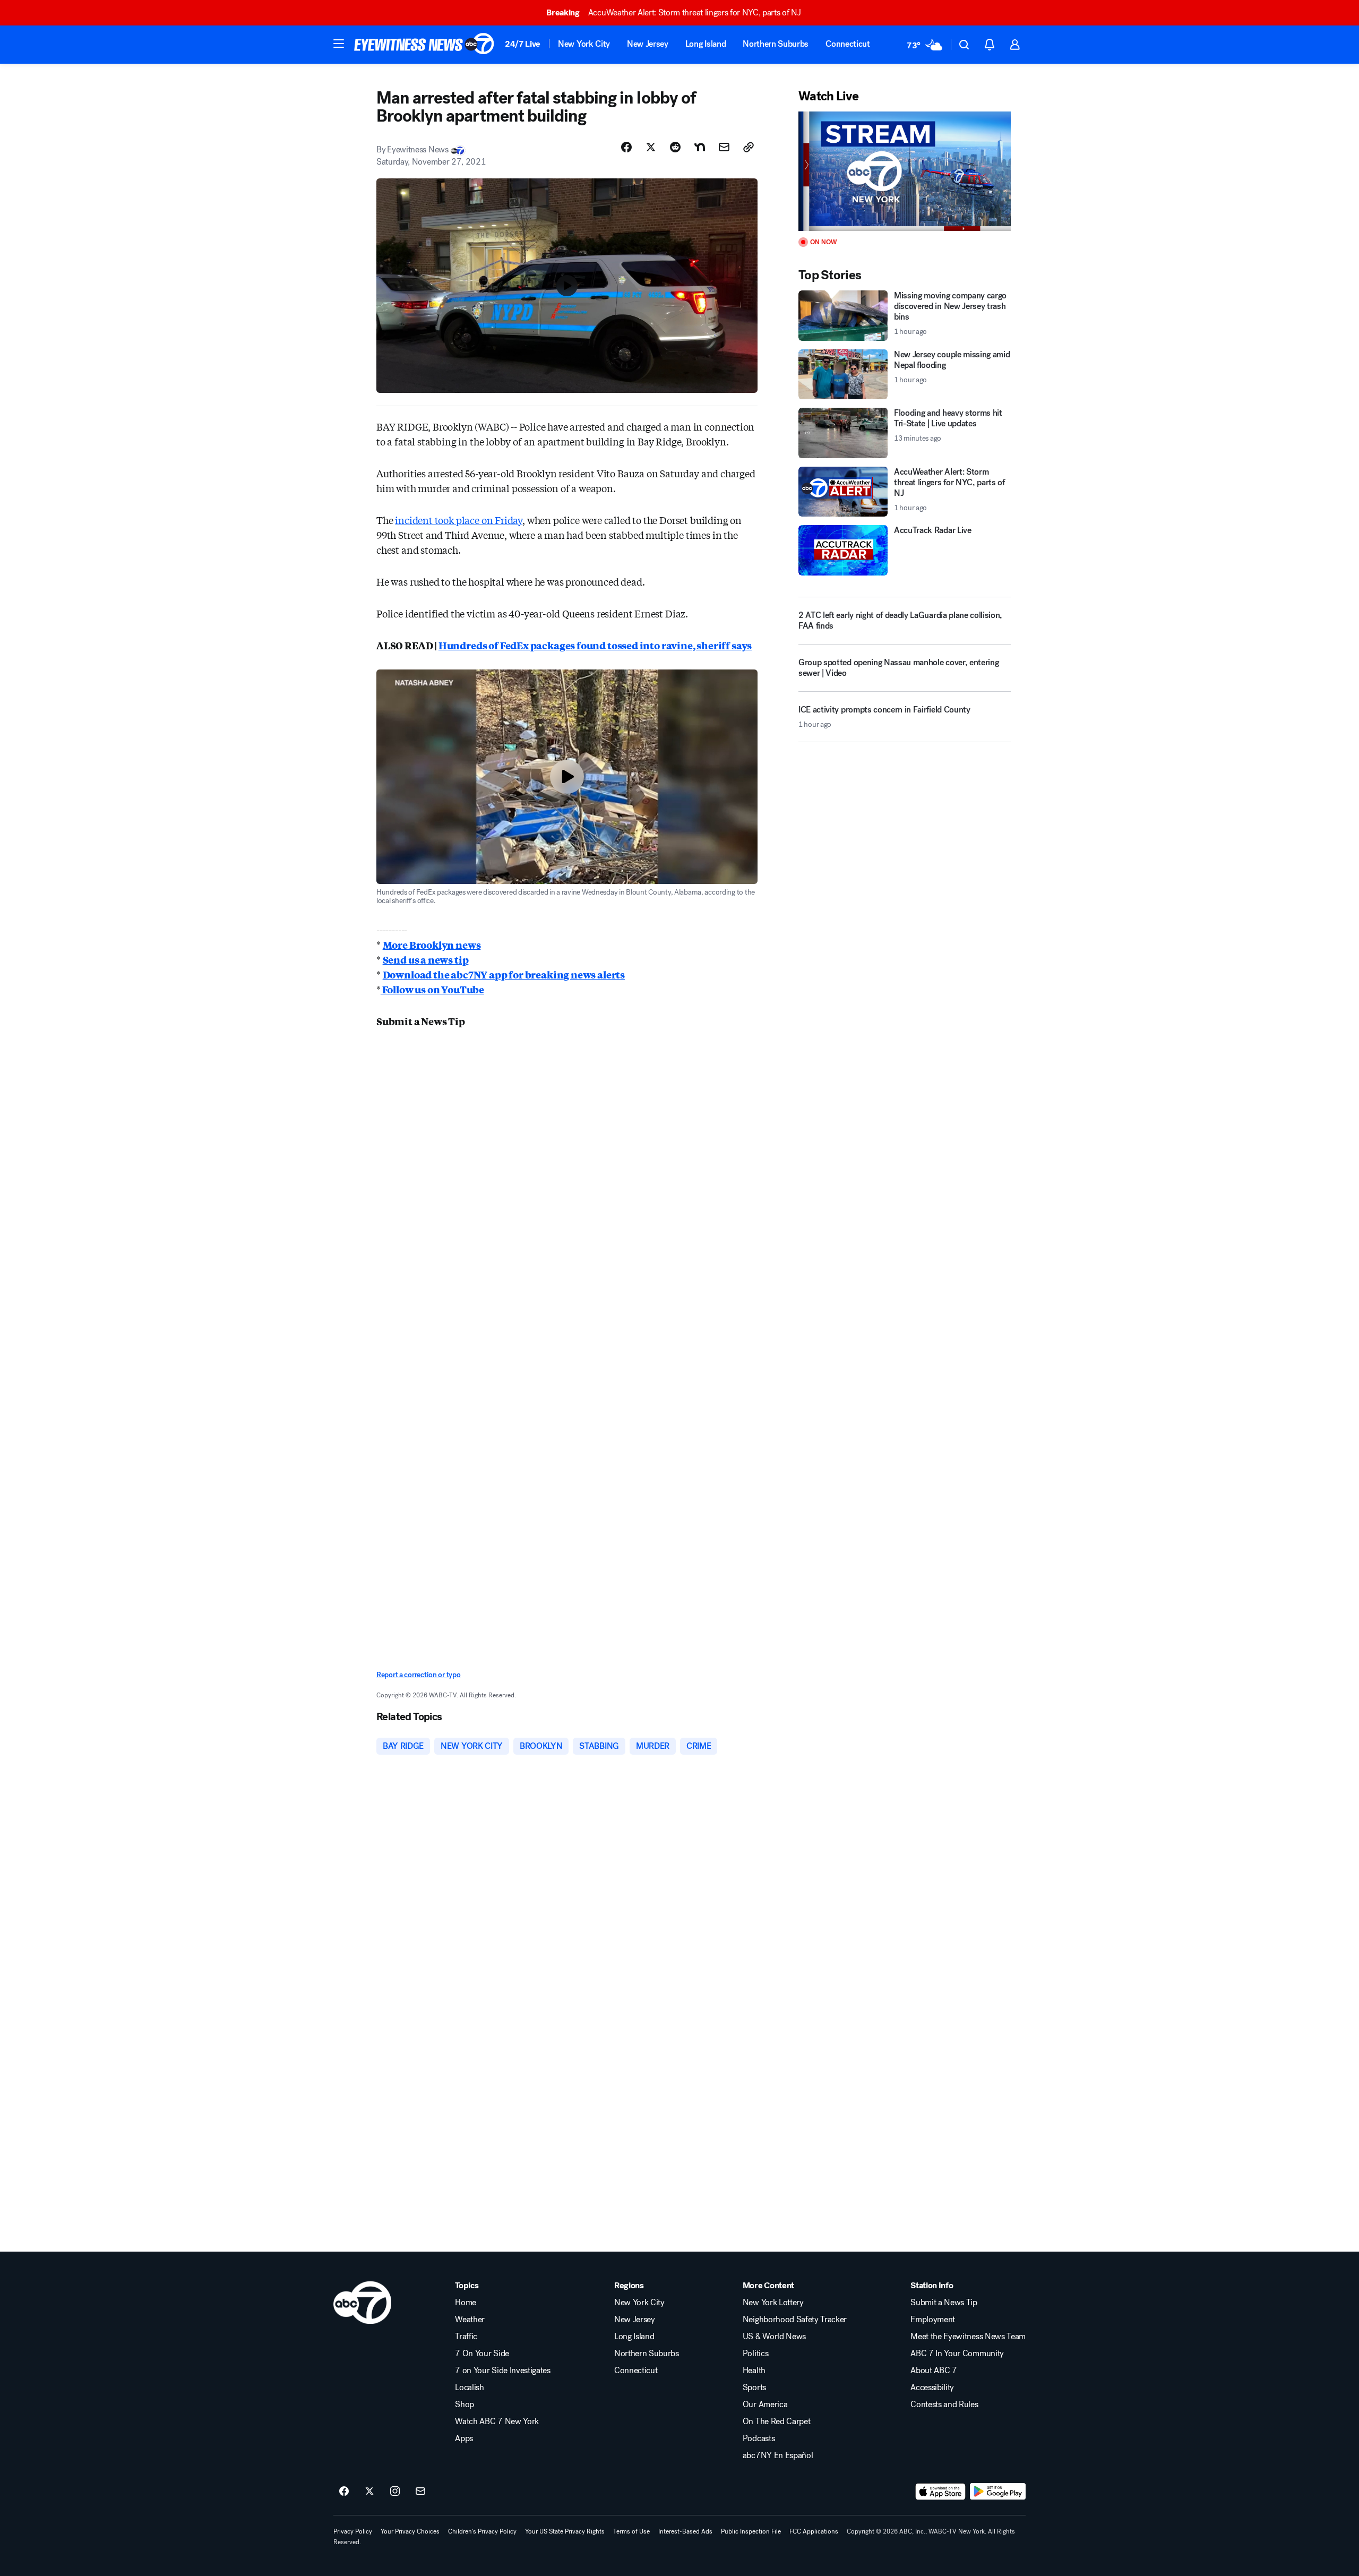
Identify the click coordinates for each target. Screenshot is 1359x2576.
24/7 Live (523, 44)
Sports (754, 2388)
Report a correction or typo (418, 1675)
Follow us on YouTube (432, 989)
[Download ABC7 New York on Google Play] (998, 2492)
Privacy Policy (353, 2531)
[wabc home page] (362, 2303)
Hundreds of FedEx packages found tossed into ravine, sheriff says (595, 645)
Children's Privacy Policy (482, 2531)
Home (466, 2303)
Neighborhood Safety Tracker (795, 2320)
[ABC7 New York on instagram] (395, 2492)
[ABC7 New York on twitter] (369, 2492)
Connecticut (848, 44)
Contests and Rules (944, 2405)
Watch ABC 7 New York (497, 2422)
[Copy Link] (749, 147)
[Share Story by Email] (724, 147)
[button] (339, 44)
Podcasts (759, 2438)
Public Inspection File (751, 2531)
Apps (464, 2438)
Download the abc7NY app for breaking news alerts (504, 974)
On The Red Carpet (777, 2422)
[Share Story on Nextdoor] (700, 147)
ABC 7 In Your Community (957, 2354)
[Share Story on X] (651, 147)
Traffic (466, 2337)
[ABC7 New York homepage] (424, 45)
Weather (470, 2320)
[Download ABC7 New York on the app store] (941, 2492)
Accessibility (932, 2388)
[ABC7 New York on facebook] (344, 2492)
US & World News (774, 2337)
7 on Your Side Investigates (502, 2371)
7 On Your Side (482, 2354)
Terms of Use (631, 2531)
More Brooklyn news (432, 944)
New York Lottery (773, 2303)
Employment (933, 2320)
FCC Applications (814, 2531)
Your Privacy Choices (410, 2531)
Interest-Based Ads (685, 2531)
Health (754, 2371)
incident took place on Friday (459, 520)
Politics (755, 2354)
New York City (584, 44)
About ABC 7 (934, 2371)
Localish (469, 2388)
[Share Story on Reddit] (675, 147)
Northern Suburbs (776, 44)
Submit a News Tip (944, 2303)
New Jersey (648, 44)
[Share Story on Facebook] (626, 147)
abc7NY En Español (778, 2455)
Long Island (706, 44)
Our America (765, 2405)
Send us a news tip (426, 959)
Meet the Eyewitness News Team (968, 2337)
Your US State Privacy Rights (565, 2531)
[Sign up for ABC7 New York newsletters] (420, 2492)
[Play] (905, 171)
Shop (465, 2405)
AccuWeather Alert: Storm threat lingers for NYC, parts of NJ (673, 12)
